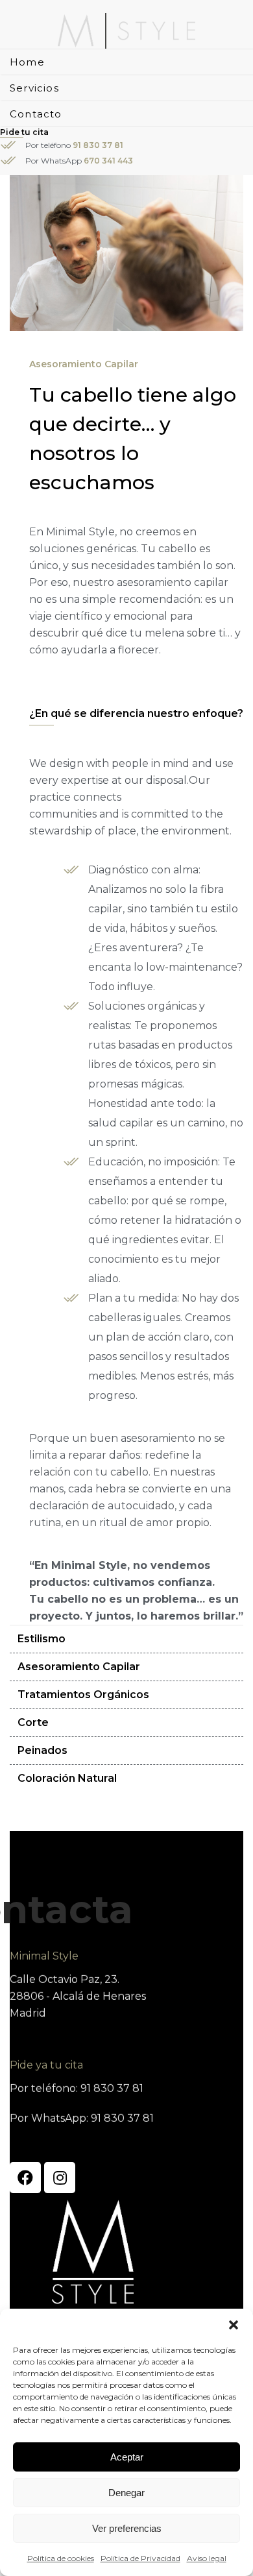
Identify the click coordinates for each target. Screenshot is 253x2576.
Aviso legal (207, 2558)
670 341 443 (108, 161)
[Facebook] (25, 2178)
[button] (234, 2325)
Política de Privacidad (140, 2558)
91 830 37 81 (98, 145)
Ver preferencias (127, 2528)
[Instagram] (60, 2178)
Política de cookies (61, 2558)
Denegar (126, 2493)
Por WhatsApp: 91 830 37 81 (82, 2118)
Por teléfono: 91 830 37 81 (77, 2088)
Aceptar (127, 2457)
